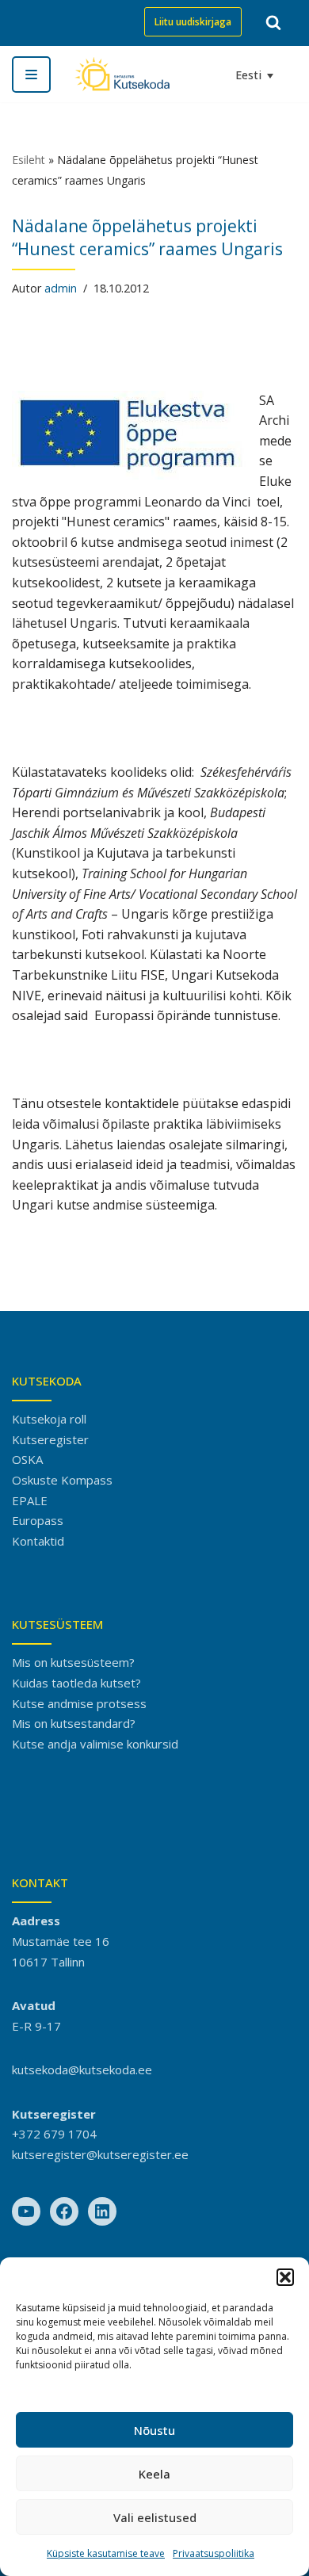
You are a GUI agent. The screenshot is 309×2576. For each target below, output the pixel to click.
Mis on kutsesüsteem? (73, 1662)
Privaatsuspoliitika (214, 2553)
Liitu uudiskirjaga (193, 22)
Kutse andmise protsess (79, 1703)
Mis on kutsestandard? (74, 1723)
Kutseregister (50, 1439)
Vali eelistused (155, 2517)
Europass (38, 1520)
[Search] (273, 22)
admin (61, 288)
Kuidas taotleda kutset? (76, 1683)
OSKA (27, 1459)
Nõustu (154, 2430)
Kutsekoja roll (49, 1419)
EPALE (30, 1500)
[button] (285, 2277)
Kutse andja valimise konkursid (95, 1744)
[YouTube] (26, 2211)
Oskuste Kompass (62, 1480)
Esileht (29, 160)
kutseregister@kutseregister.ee (100, 2154)
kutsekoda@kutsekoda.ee (82, 2070)
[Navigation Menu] (31, 75)
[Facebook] (64, 2211)
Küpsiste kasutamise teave (106, 2553)
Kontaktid (38, 1541)
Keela (154, 2474)
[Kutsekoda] (122, 74)
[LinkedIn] (102, 2211)
